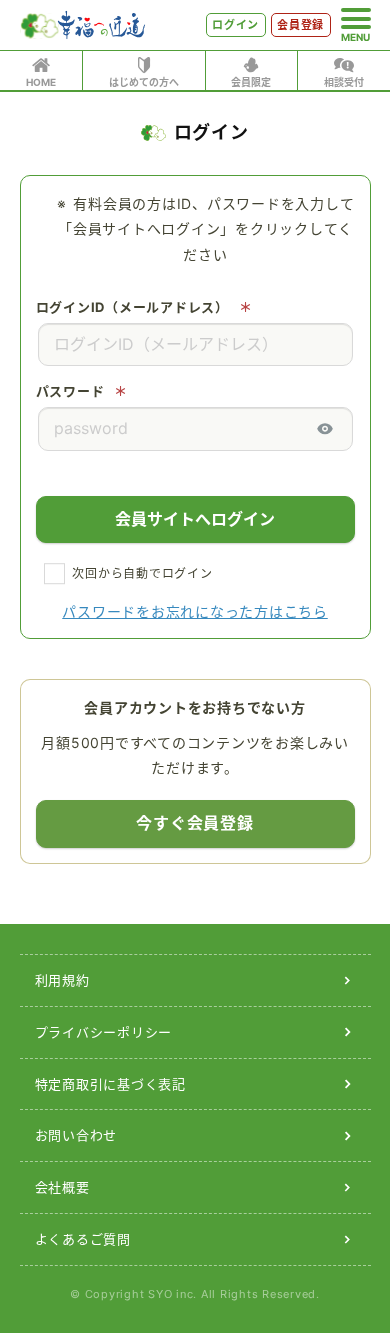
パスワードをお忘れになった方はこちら (195, 611)
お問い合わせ (76, 1135)
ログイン (235, 25)
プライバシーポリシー (104, 1032)
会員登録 (300, 25)
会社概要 (62, 1187)
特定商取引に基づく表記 (110, 1084)
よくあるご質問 (83, 1239)
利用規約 (62, 980)
